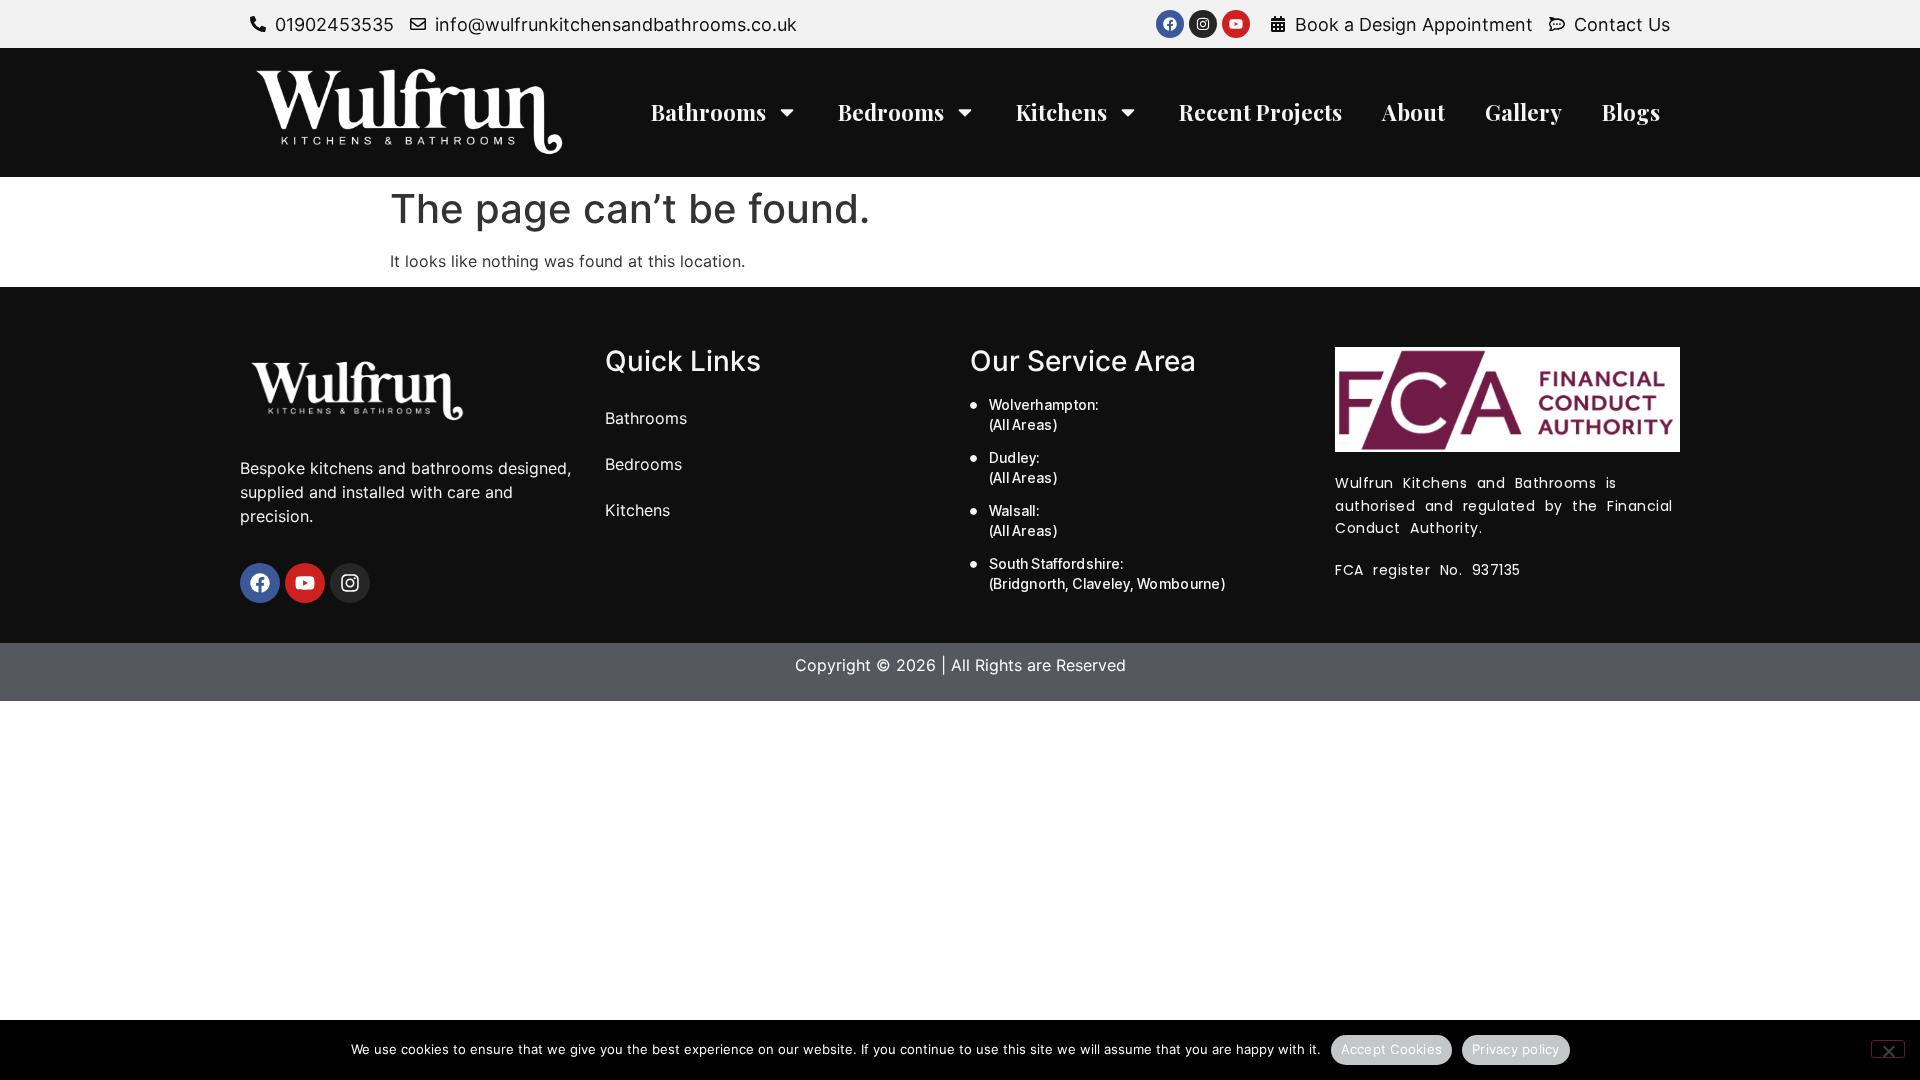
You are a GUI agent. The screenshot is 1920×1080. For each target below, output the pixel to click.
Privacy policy (1516, 1049)
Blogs (1631, 112)
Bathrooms (708, 112)
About (1413, 112)
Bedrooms (891, 112)
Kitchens (1061, 112)
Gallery (1523, 112)
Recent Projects (1260, 112)
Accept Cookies (1392, 1049)
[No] (1888, 1049)
